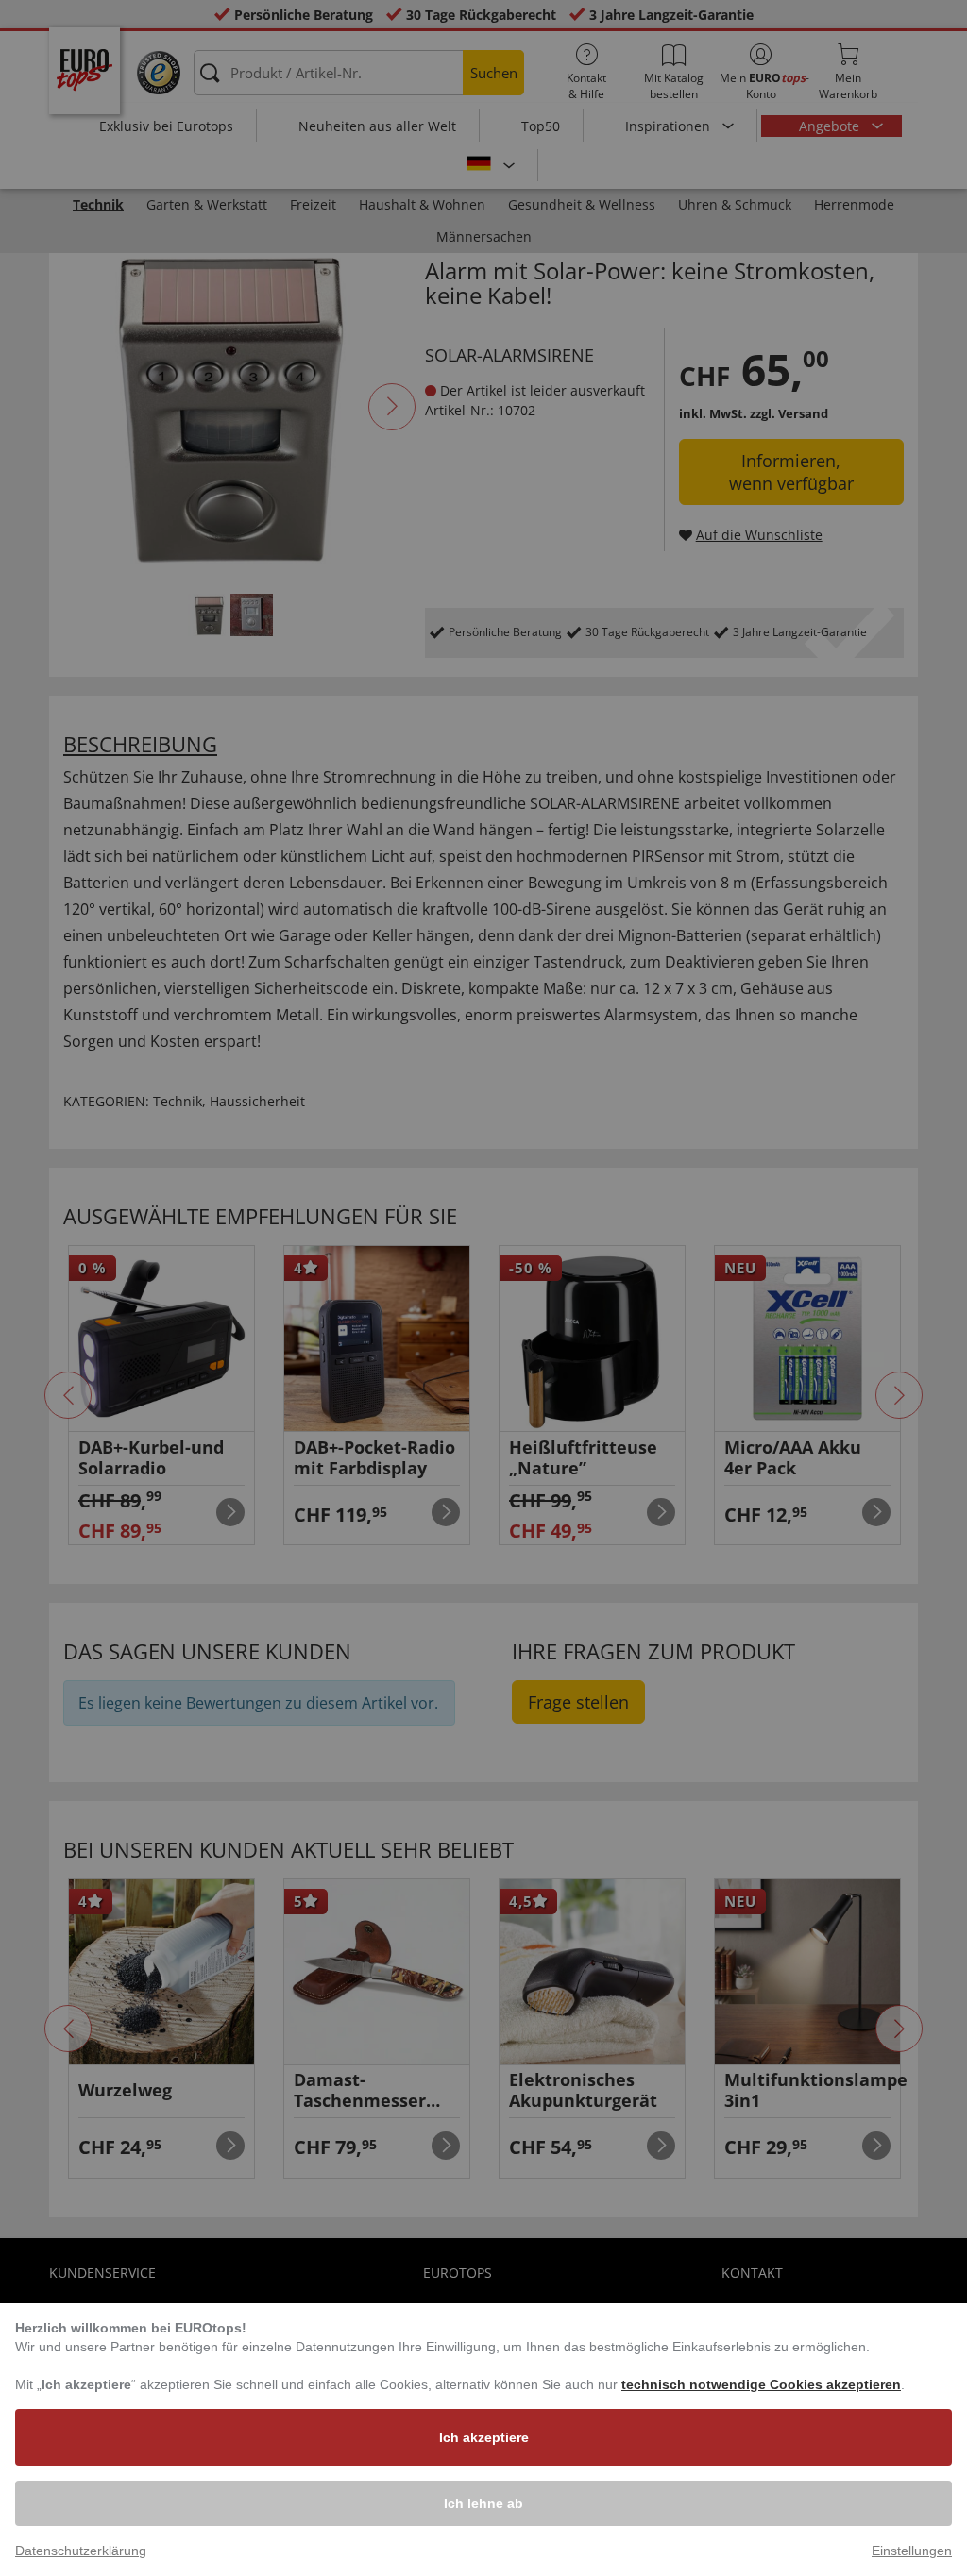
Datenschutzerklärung (81, 2551)
